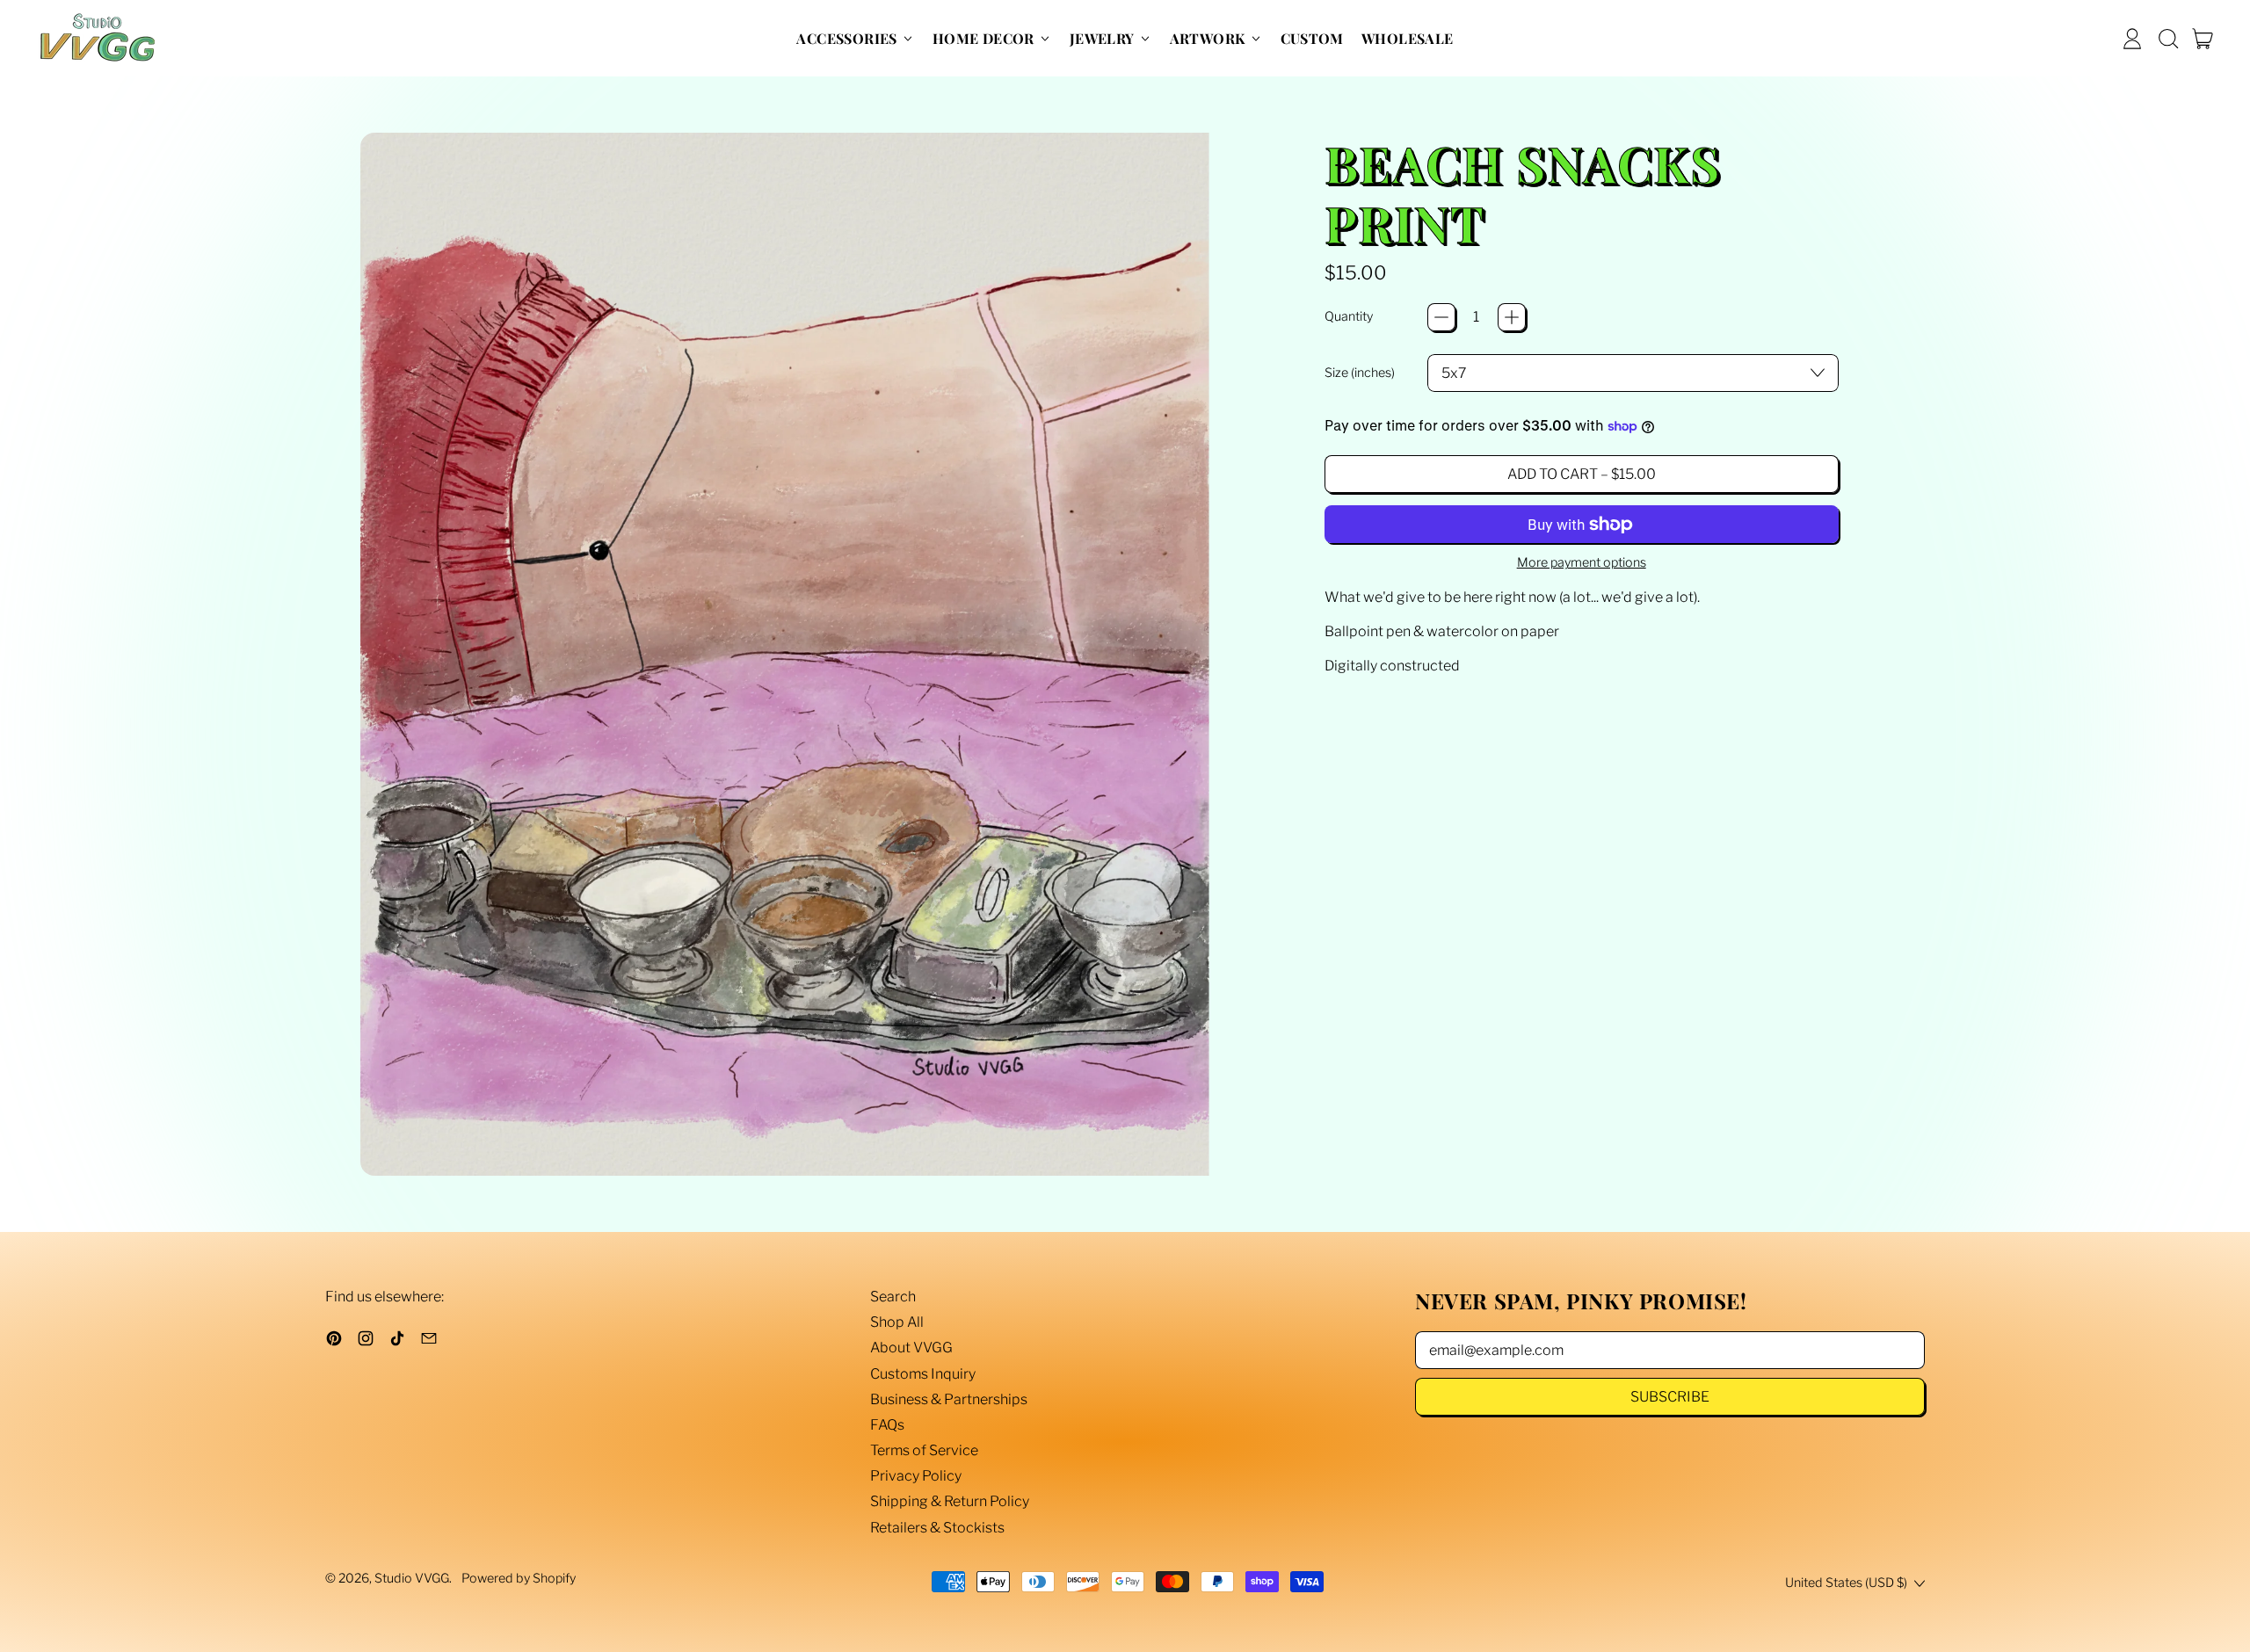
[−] (1441, 317)
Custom (1312, 38)
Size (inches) (1360, 373)
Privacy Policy (916, 1476)
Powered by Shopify (519, 1578)
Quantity (1349, 317)
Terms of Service (924, 1450)
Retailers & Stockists (937, 1528)
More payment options (1582, 563)
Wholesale (1408, 38)
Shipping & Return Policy (950, 1501)
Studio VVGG (412, 1578)
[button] (2167, 39)
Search (893, 1297)
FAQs (887, 1425)
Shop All (897, 1322)
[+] (1512, 317)
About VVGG (911, 1348)
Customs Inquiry (923, 1374)
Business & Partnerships (949, 1399)
